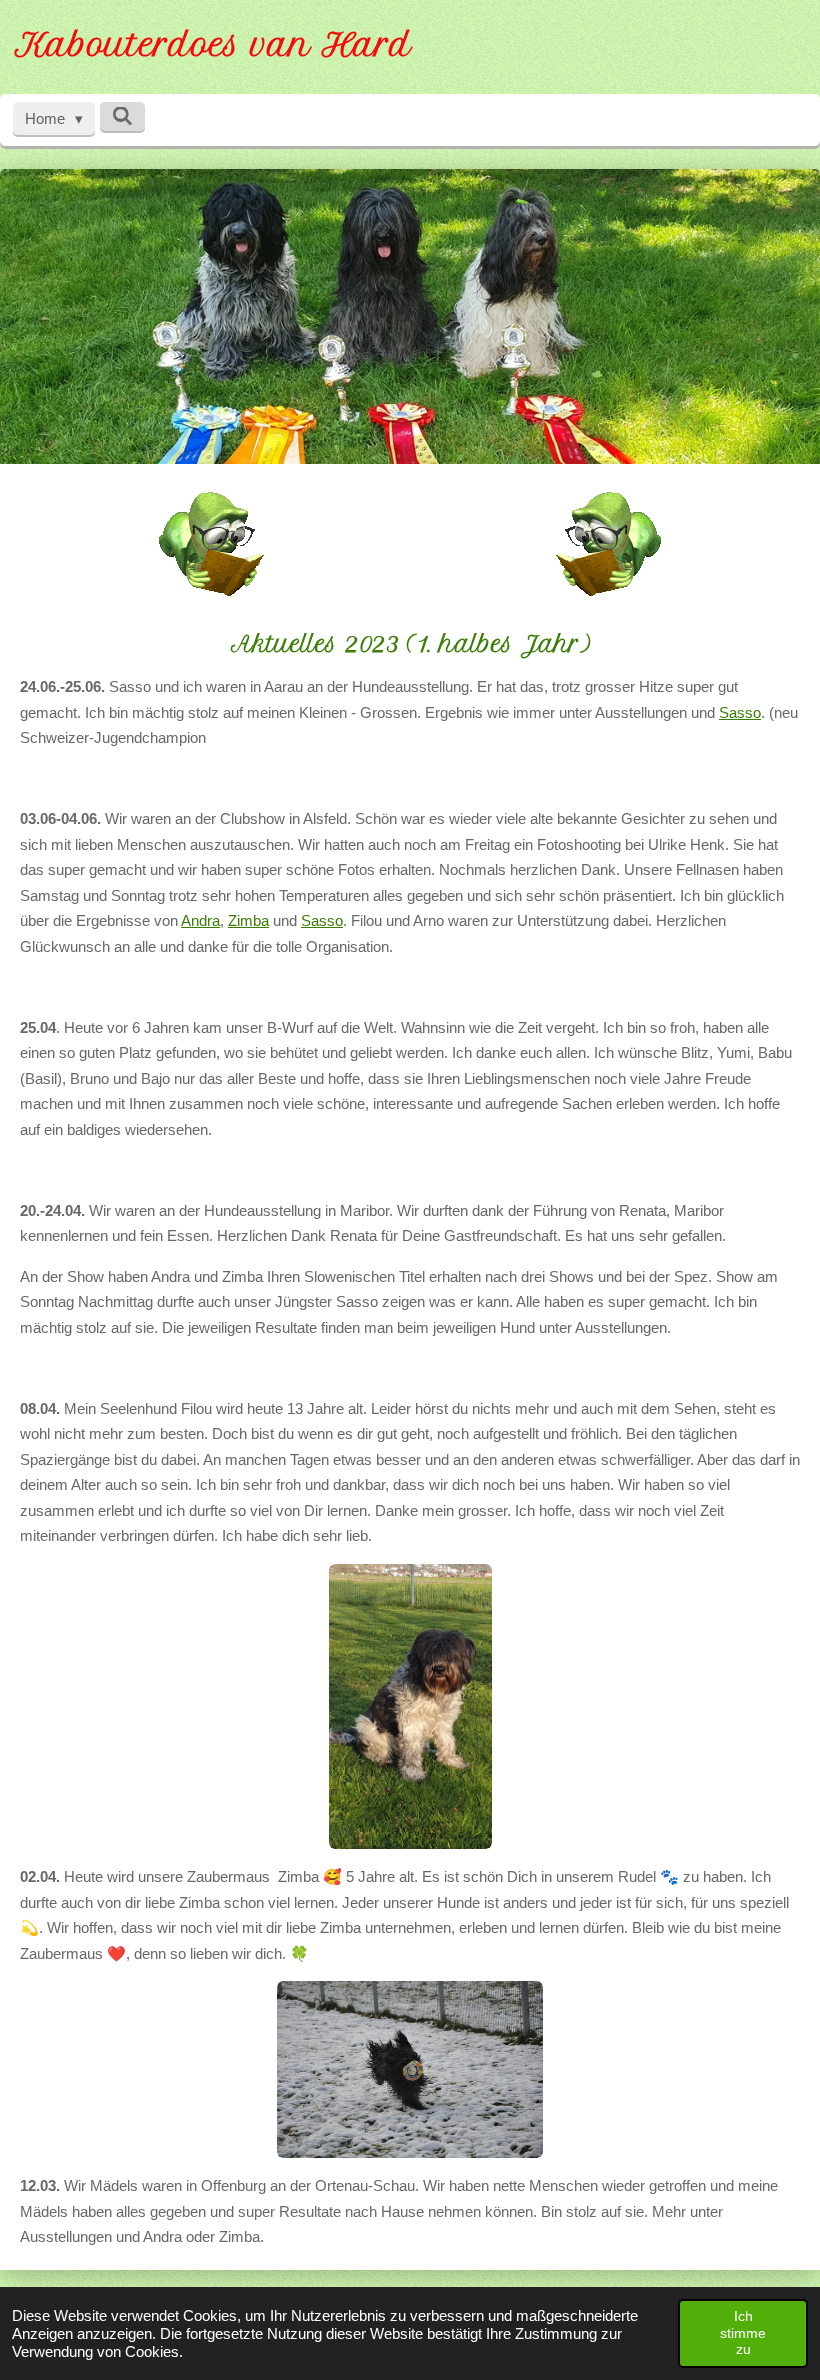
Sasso (740, 712)
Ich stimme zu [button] (743, 2332)
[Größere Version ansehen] (410, 1707)
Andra (200, 920)
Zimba (248, 920)
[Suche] (122, 116)
